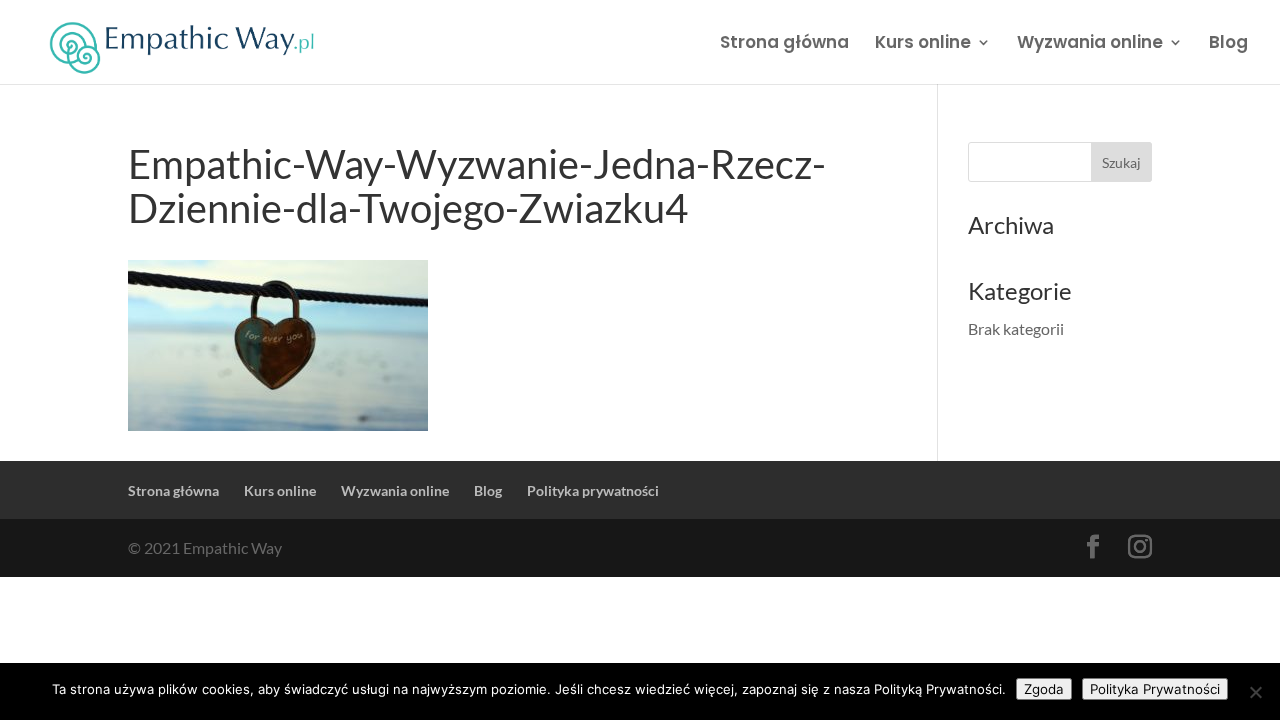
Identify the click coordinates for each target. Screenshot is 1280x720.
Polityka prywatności (593, 490)
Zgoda (1044, 689)
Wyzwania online (1090, 44)
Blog (1228, 44)
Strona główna (784, 44)
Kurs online (923, 44)
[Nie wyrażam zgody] (1255, 692)
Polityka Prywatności (1155, 689)
